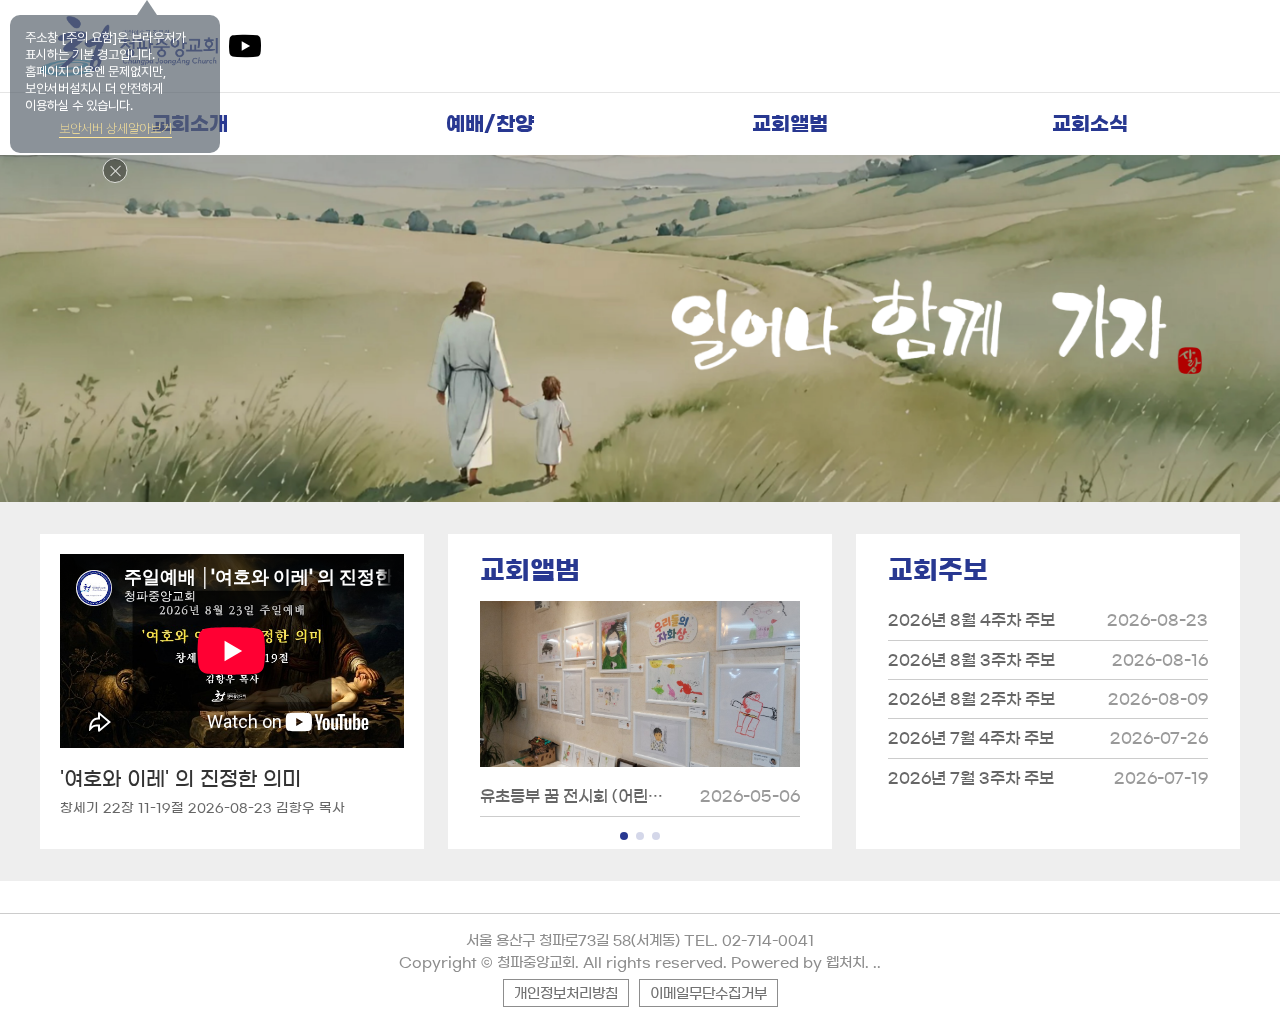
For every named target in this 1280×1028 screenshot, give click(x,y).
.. (877, 963)
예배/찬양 (490, 124)
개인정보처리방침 (566, 994)
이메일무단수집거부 (708, 994)
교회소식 (1090, 124)
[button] (624, 836)
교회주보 (938, 570)
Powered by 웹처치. (800, 963)
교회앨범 (790, 124)
